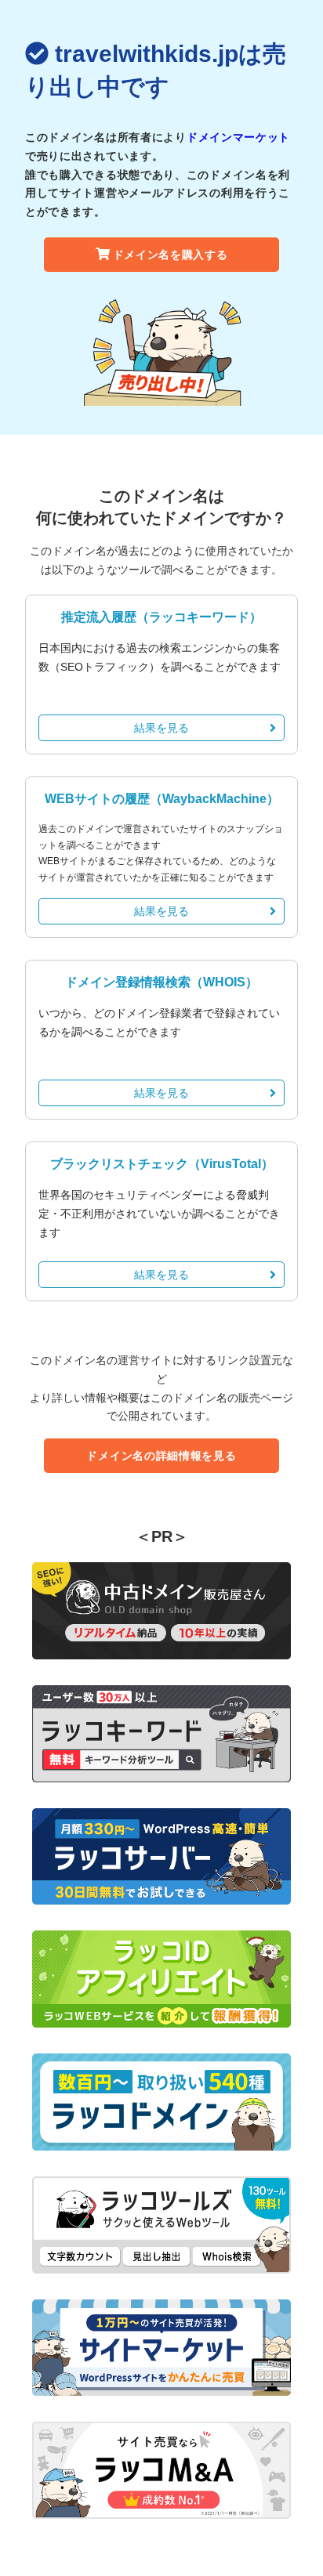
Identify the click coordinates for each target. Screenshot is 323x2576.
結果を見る (161, 728)
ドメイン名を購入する (171, 255)
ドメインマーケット (238, 137)
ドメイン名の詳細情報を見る (161, 1456)
